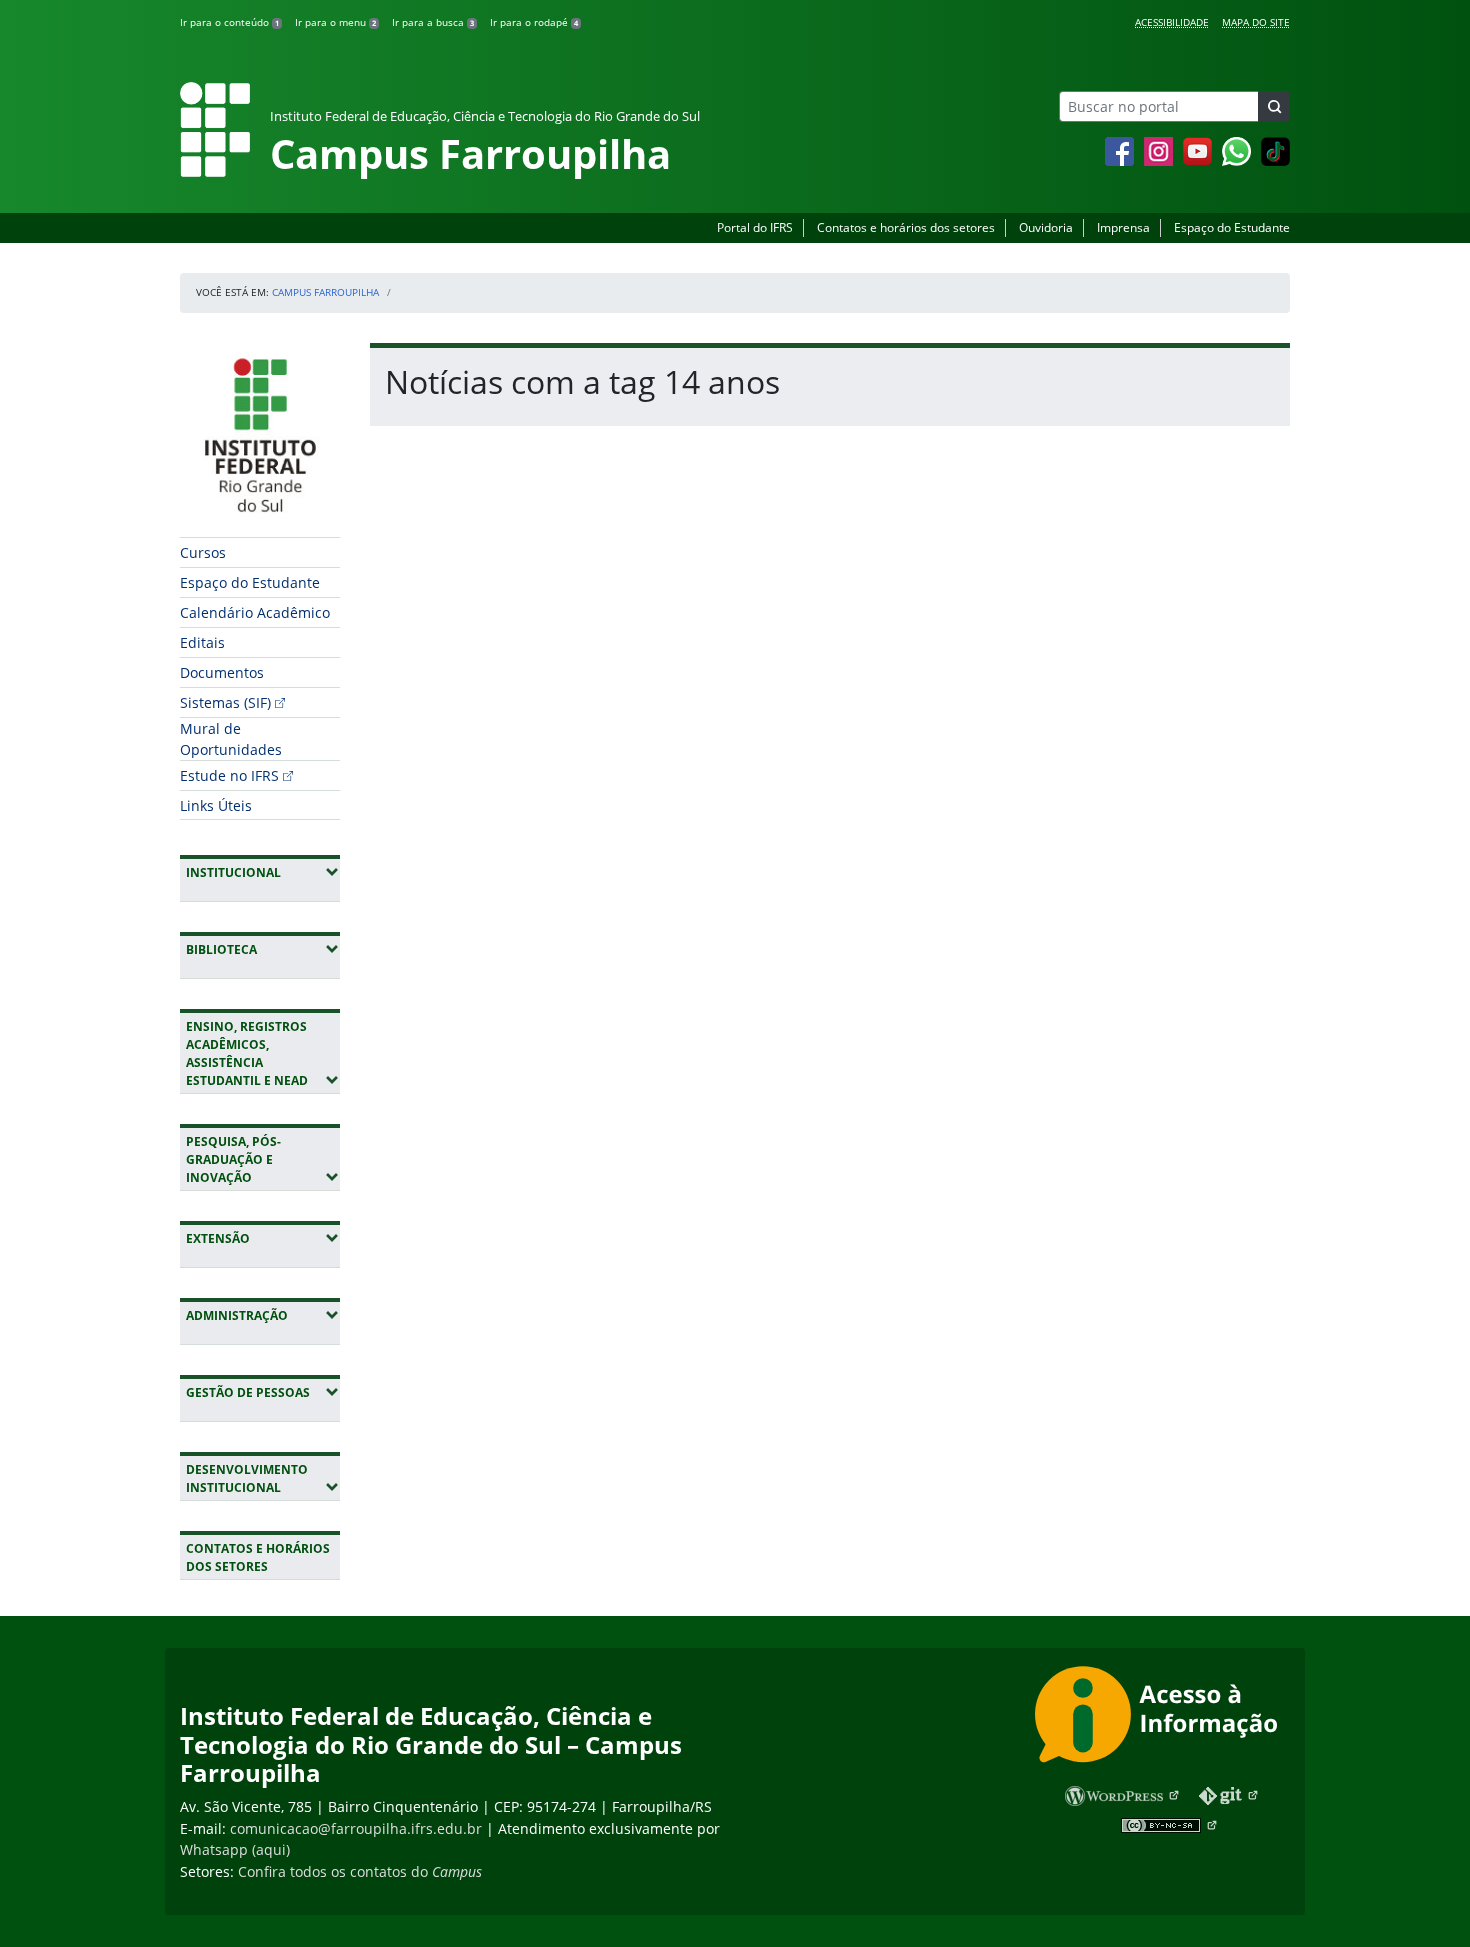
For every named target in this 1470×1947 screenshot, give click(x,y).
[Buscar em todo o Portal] (1274, 106)
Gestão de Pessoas (263, 1392)
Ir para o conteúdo (229, 22)
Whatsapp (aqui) (235, 1849)
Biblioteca (263, 949)
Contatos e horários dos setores (906, 227)
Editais (202, 642)
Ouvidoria (1046, 227)
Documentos (222, 672)
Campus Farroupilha (325, 292)
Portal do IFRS (755, 227)
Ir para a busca (433, 22)
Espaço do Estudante (1232, 227)
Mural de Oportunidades (231, 739)
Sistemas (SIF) (225, 702)
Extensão (263, 1238)
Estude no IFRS (229, 775)
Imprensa (1123, 227)
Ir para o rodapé (534, 22)
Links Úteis (216, 805)
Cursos (203, 552)
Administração (263, 1315)
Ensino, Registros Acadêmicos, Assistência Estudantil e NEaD (263, 1053)
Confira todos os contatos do (360, 1871)
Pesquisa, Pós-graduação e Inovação (263, 1159)
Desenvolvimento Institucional (263, 1478)
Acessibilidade (1172, 22)
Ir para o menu (335, 22)
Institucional (263, 872)
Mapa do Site (1256, 22)
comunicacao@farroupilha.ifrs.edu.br (356, 1828)
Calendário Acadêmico (255, 612)
